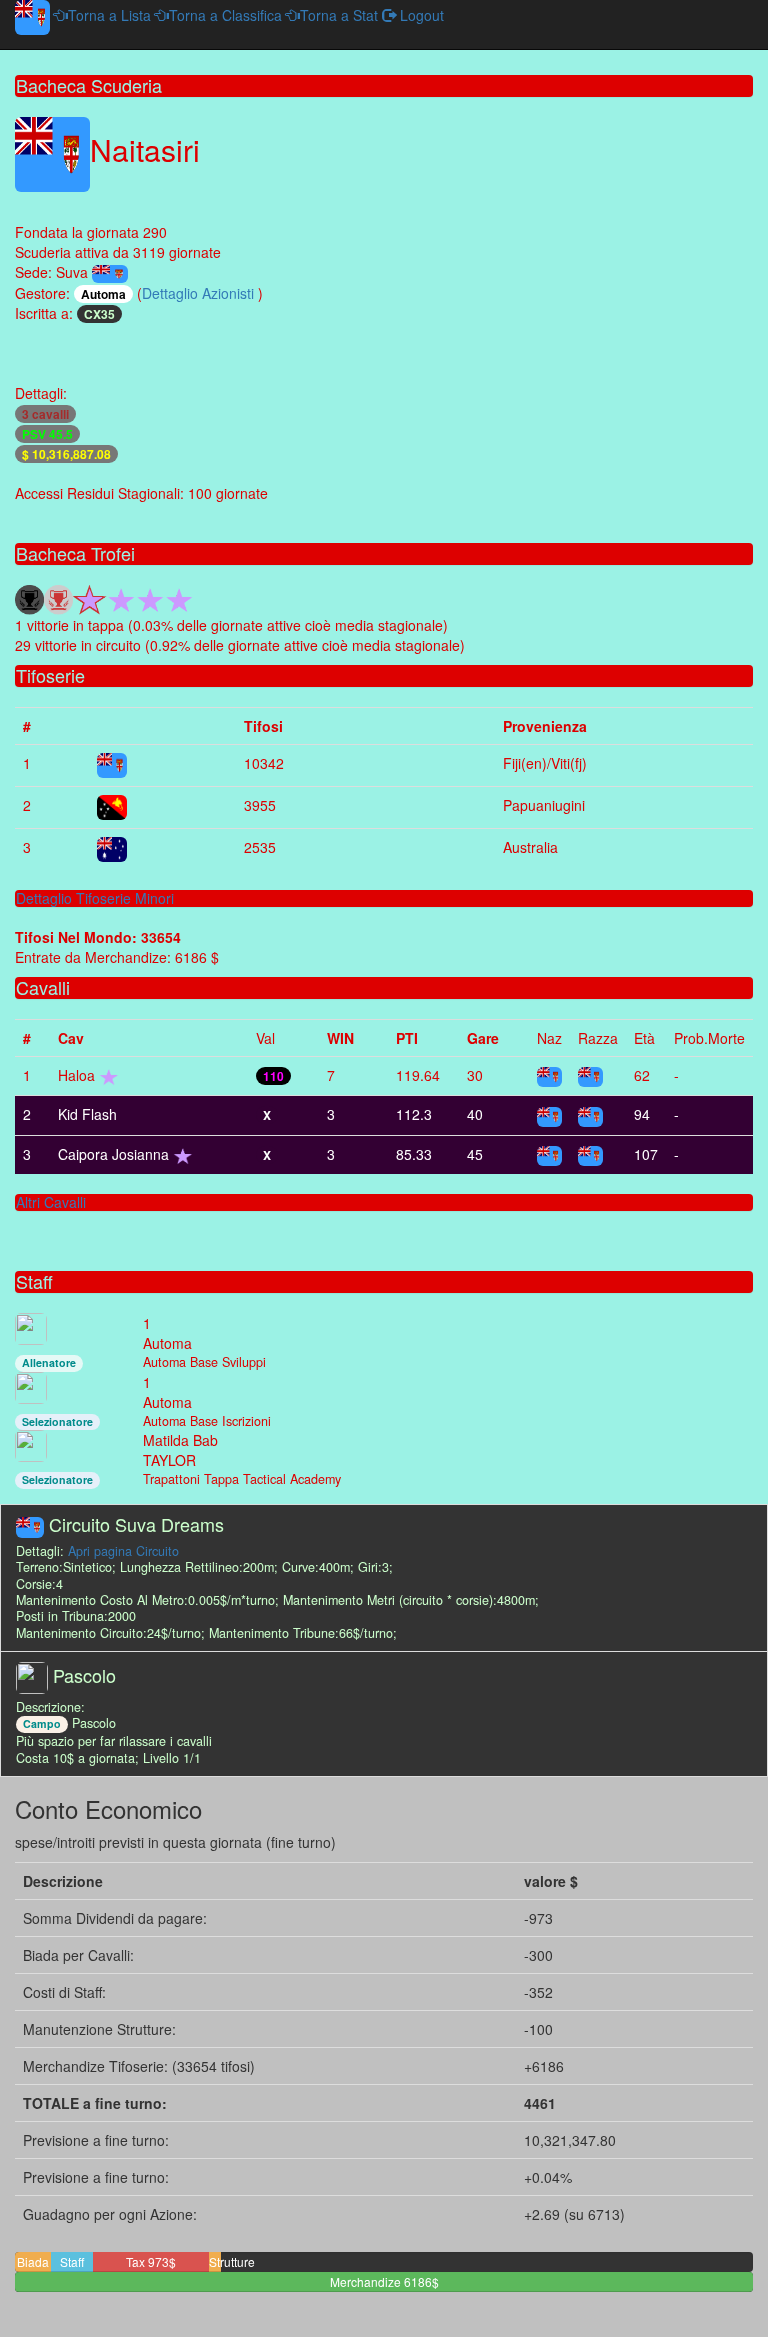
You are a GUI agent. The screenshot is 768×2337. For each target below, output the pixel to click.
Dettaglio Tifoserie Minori (95, 898)
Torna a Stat (339, 15)
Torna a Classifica (225, 15)
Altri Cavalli (51, 1202)
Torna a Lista (109, 15)
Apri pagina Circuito (123, 1551)
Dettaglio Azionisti (200, 293)
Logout (420, 15)
